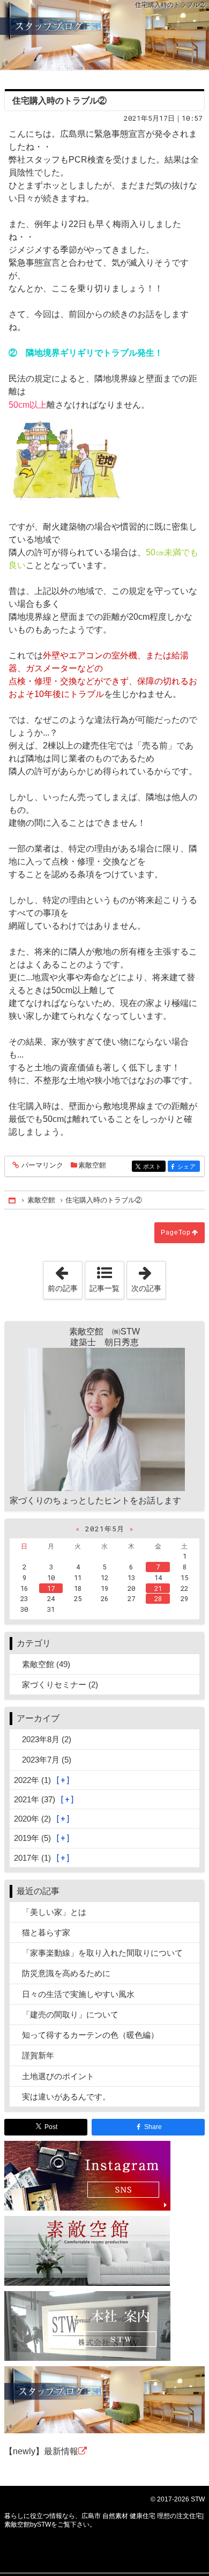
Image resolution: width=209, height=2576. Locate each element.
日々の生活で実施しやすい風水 (78, 1994)
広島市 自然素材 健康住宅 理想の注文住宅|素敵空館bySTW (104, 35)
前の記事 (65, 1277)
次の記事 (148, 1277)
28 (158, 1598)
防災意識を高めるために (66, 1973)
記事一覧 (104, 1288)
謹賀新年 (38, 2055)
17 (51, 1588)
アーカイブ (38, 1718)
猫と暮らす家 (46, 1932)
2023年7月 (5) (47, 1760)
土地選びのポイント (58, 2076)
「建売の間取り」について (70, 2014)
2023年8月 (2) (47, 1739)
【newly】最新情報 (41, 2451)
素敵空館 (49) (46, 1664)
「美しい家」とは (54, 1912)
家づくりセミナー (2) (60, 1685)
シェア (189, 1167)
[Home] (13, 1200)
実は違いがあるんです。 (66, 2097)
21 (158, 1588)
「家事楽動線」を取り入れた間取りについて (102, 1953)
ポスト (154, 1167)
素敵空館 (92, 1165)
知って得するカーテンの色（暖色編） (90, 2035)
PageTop (176, 1232)
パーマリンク (42, 1165)
